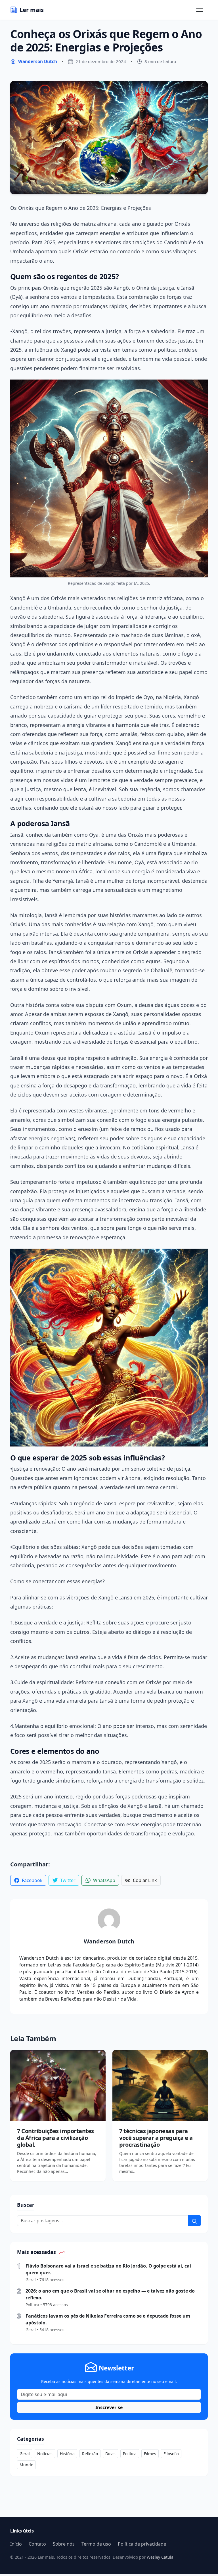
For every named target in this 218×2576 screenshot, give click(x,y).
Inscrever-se (109, 2407)
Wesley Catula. (160, 2557)
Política (130, 2454)
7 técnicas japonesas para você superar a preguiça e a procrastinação (156, 2138)
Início (16, 2544)
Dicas (110, 2454)
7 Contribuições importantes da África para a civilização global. (55, 2138)
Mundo (26, 2465)
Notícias (45, 2454)
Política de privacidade (142, 2544)
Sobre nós (64, 2544)
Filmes (150, 2454)
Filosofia (171, 2454)
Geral (25, 2454)
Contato (37, 2544)
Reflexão (90, 2454)
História (67, 2454)
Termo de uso (96, 2544)
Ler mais (32, 10)
